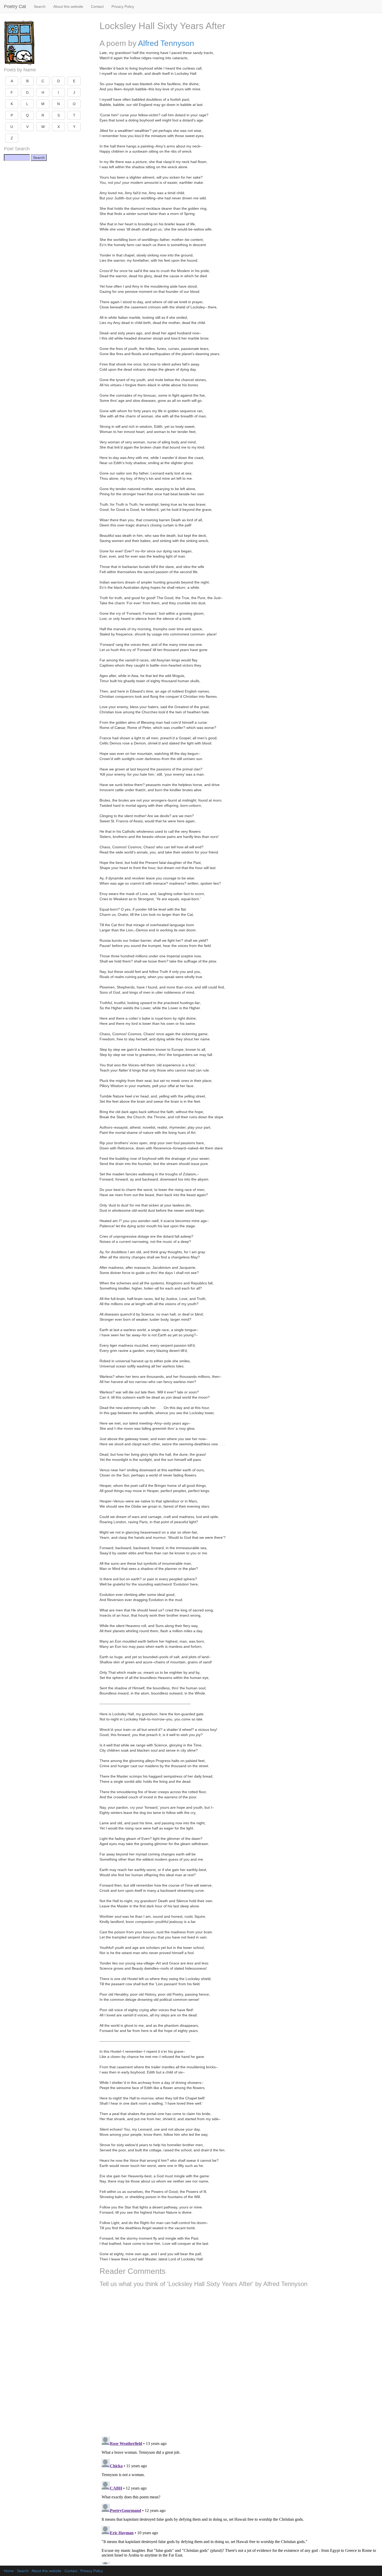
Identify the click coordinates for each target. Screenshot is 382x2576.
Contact (97, 6)
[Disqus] (239, 2360)
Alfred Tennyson (166, 43)
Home (9, 2571)
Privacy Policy (123, 6)
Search (40, 6)
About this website (68, 6)
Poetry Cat (15, 6)
